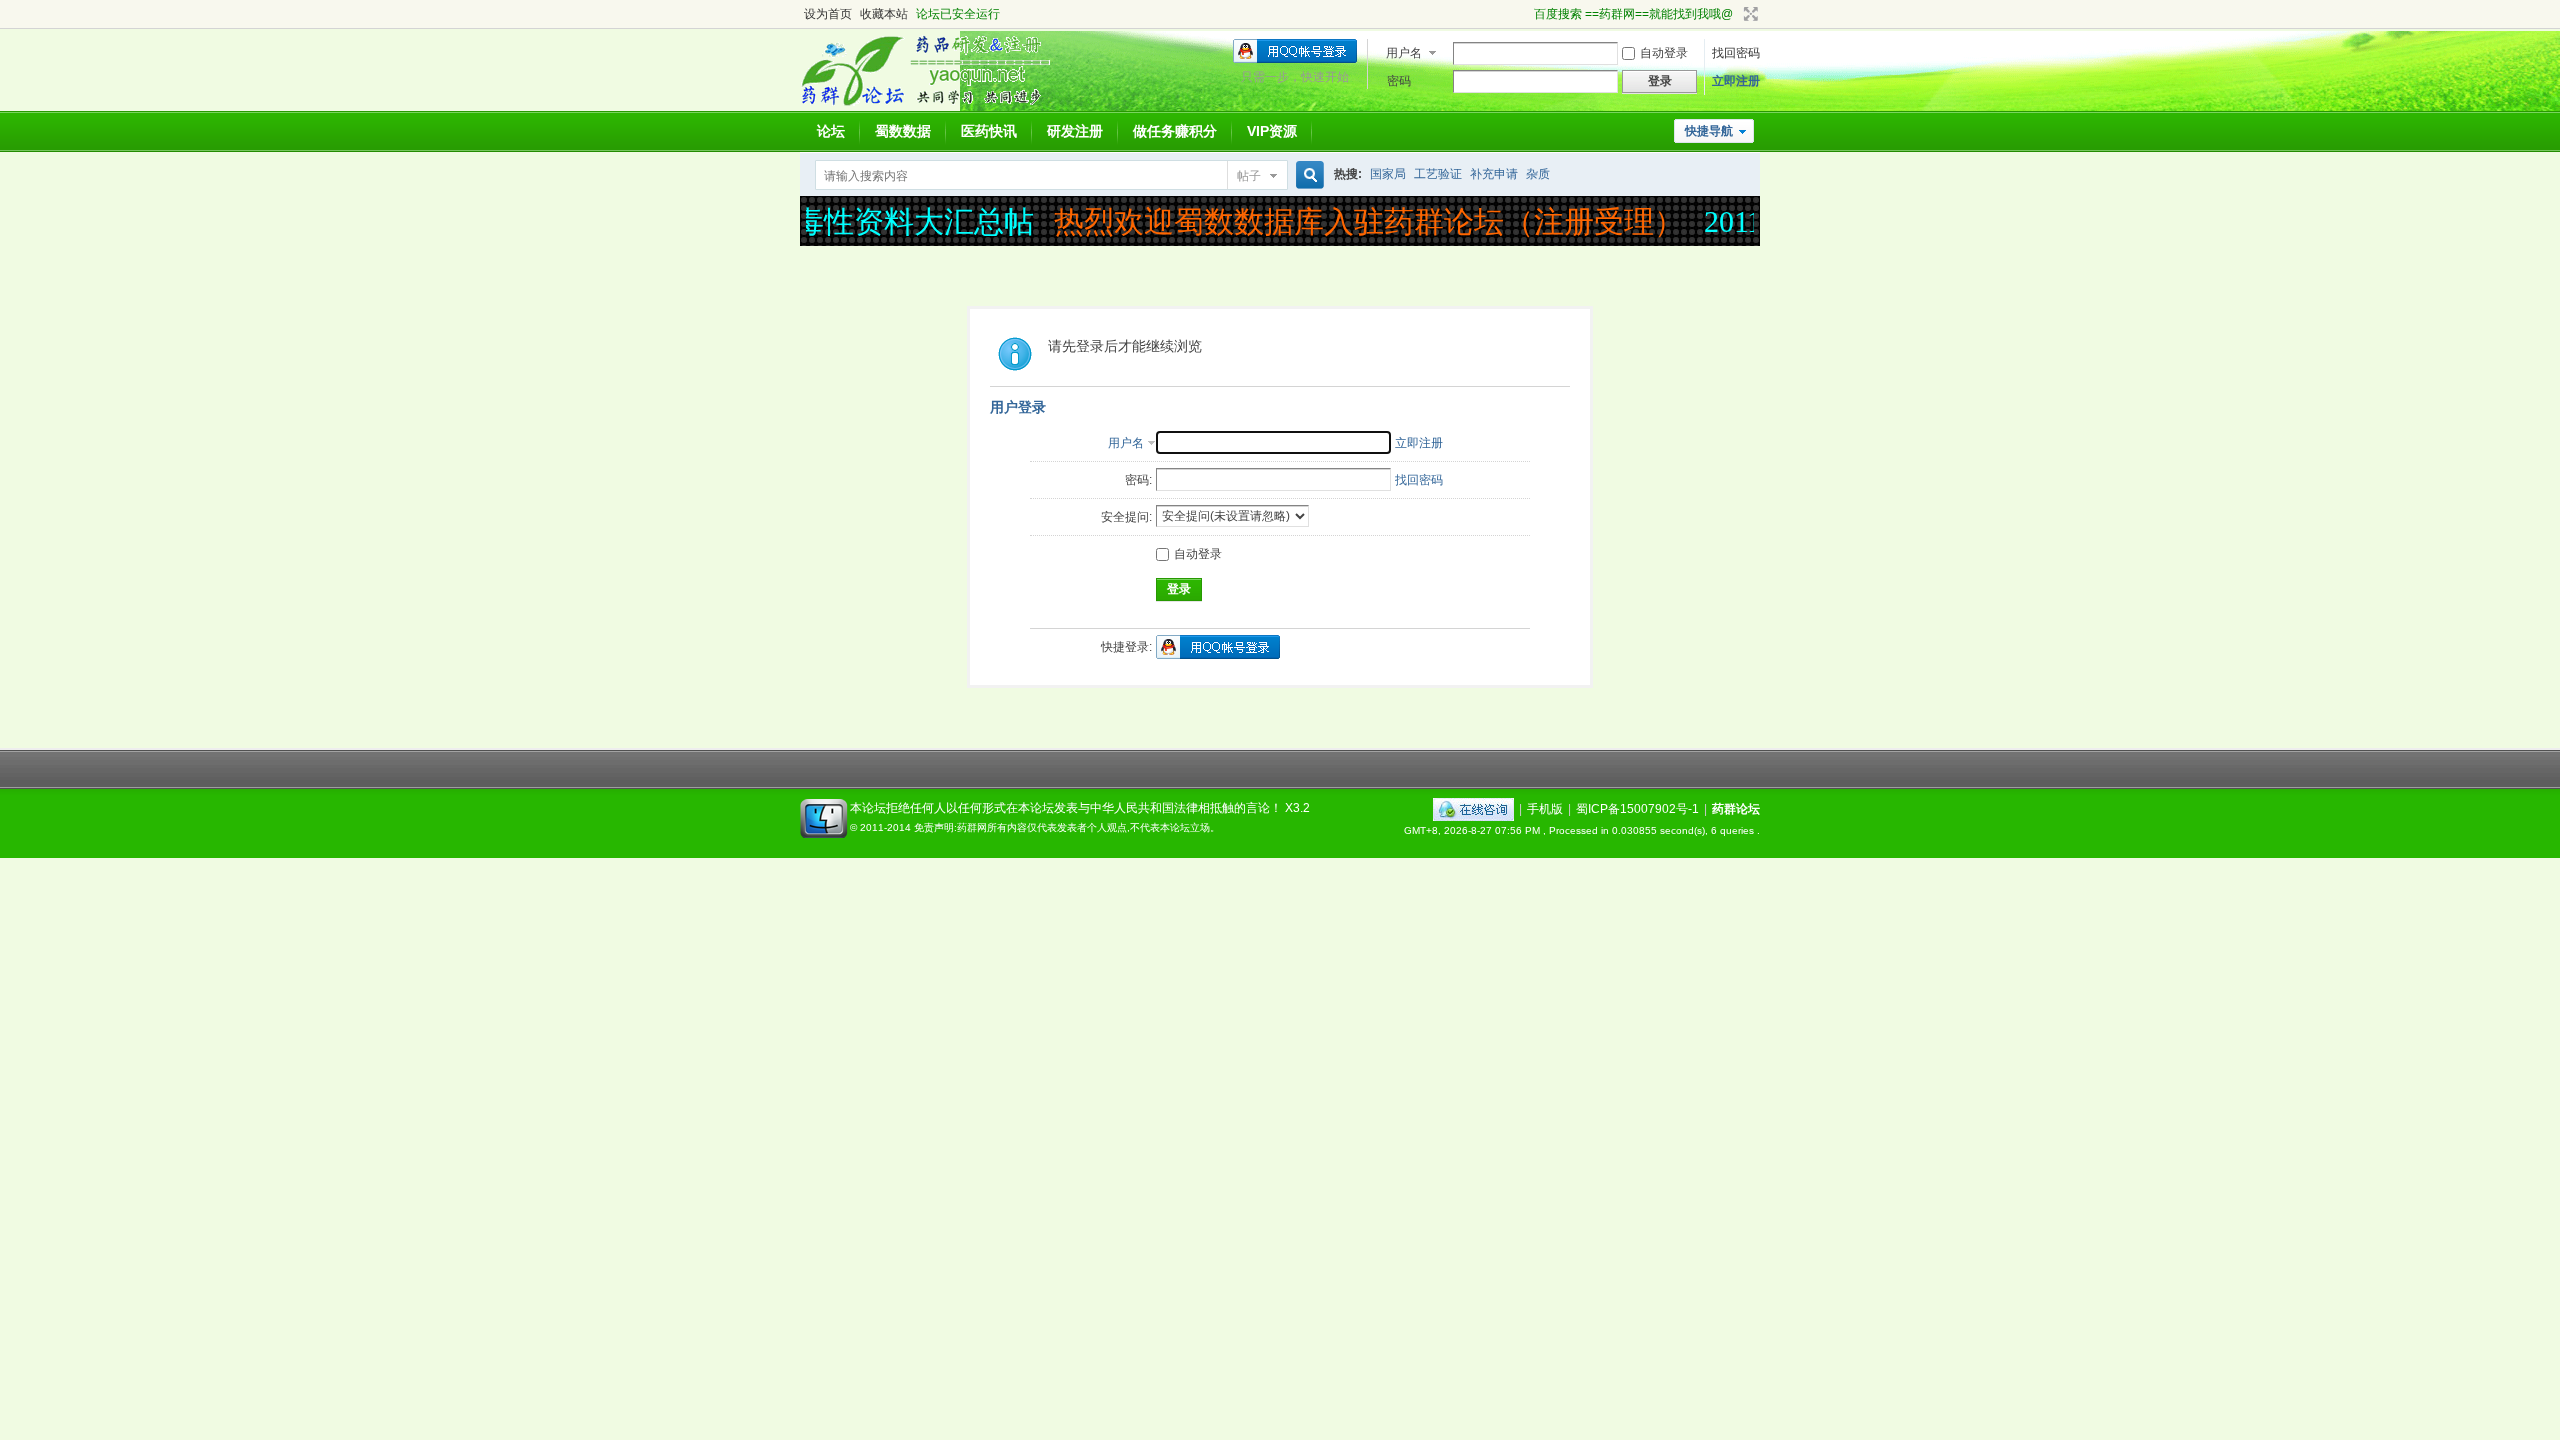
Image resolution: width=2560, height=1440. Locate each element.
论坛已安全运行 (958, 14)
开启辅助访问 (1525, 14)
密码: (1138, 480)
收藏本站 (884, 14)
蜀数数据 (903, 131)
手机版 (1545, 809)
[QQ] (1473, 809)
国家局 (1388, 174)
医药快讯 (989, 131)
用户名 (1404, 53)
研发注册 (1075, 131)
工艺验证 (1438, 174)
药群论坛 (1736, 809)
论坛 (831, 131)
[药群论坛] (933, 105)
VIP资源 (1272, 131)
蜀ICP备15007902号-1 (1637, 809)
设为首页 (828, 14)
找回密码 (1736, 53)
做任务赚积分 (1175, 131)
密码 (1399, 81)
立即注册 (1736, 81)
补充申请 (1494, 174)
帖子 (1249, 176)
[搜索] (1307, 175)
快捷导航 (1709, 131)
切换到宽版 (1748, 14)
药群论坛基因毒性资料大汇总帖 (809, 221)
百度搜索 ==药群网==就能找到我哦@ (1633, 14)
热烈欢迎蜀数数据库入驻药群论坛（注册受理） (1354, 221)
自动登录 (1664, 53)
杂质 (1538, 174)
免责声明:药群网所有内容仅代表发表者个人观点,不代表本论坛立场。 (1067, 827)
